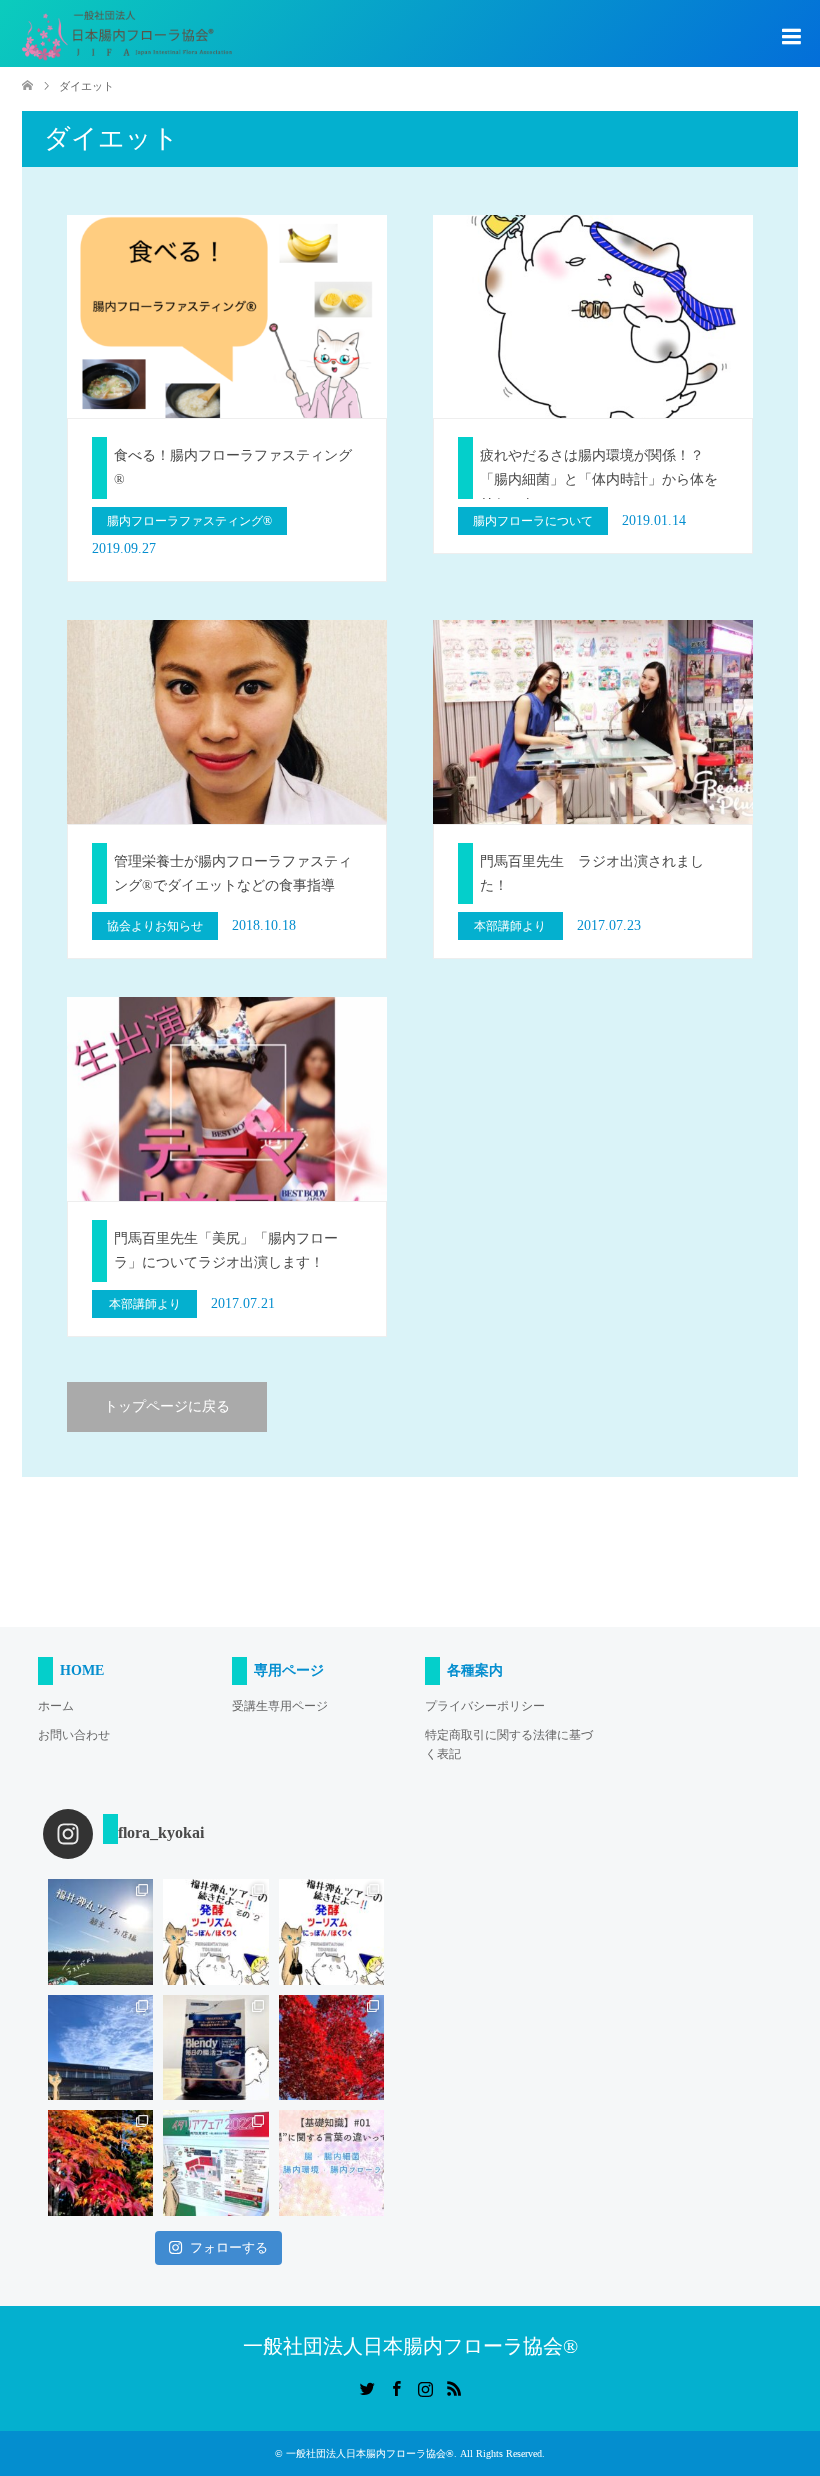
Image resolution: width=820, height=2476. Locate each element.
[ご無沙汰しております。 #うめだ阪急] (216, 2163)
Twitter (367, 2387)
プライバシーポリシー (485, 1706)
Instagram (425, 2387)
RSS (454, 2387)
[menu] (790, 37)
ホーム (56, 1706)
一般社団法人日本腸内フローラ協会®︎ (410, 2346)
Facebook (396, 2387)
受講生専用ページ (280, 1706)
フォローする (229, 2247)
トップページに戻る (167, 1406)
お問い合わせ (74, 1735)
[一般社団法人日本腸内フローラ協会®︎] (127, 36)
